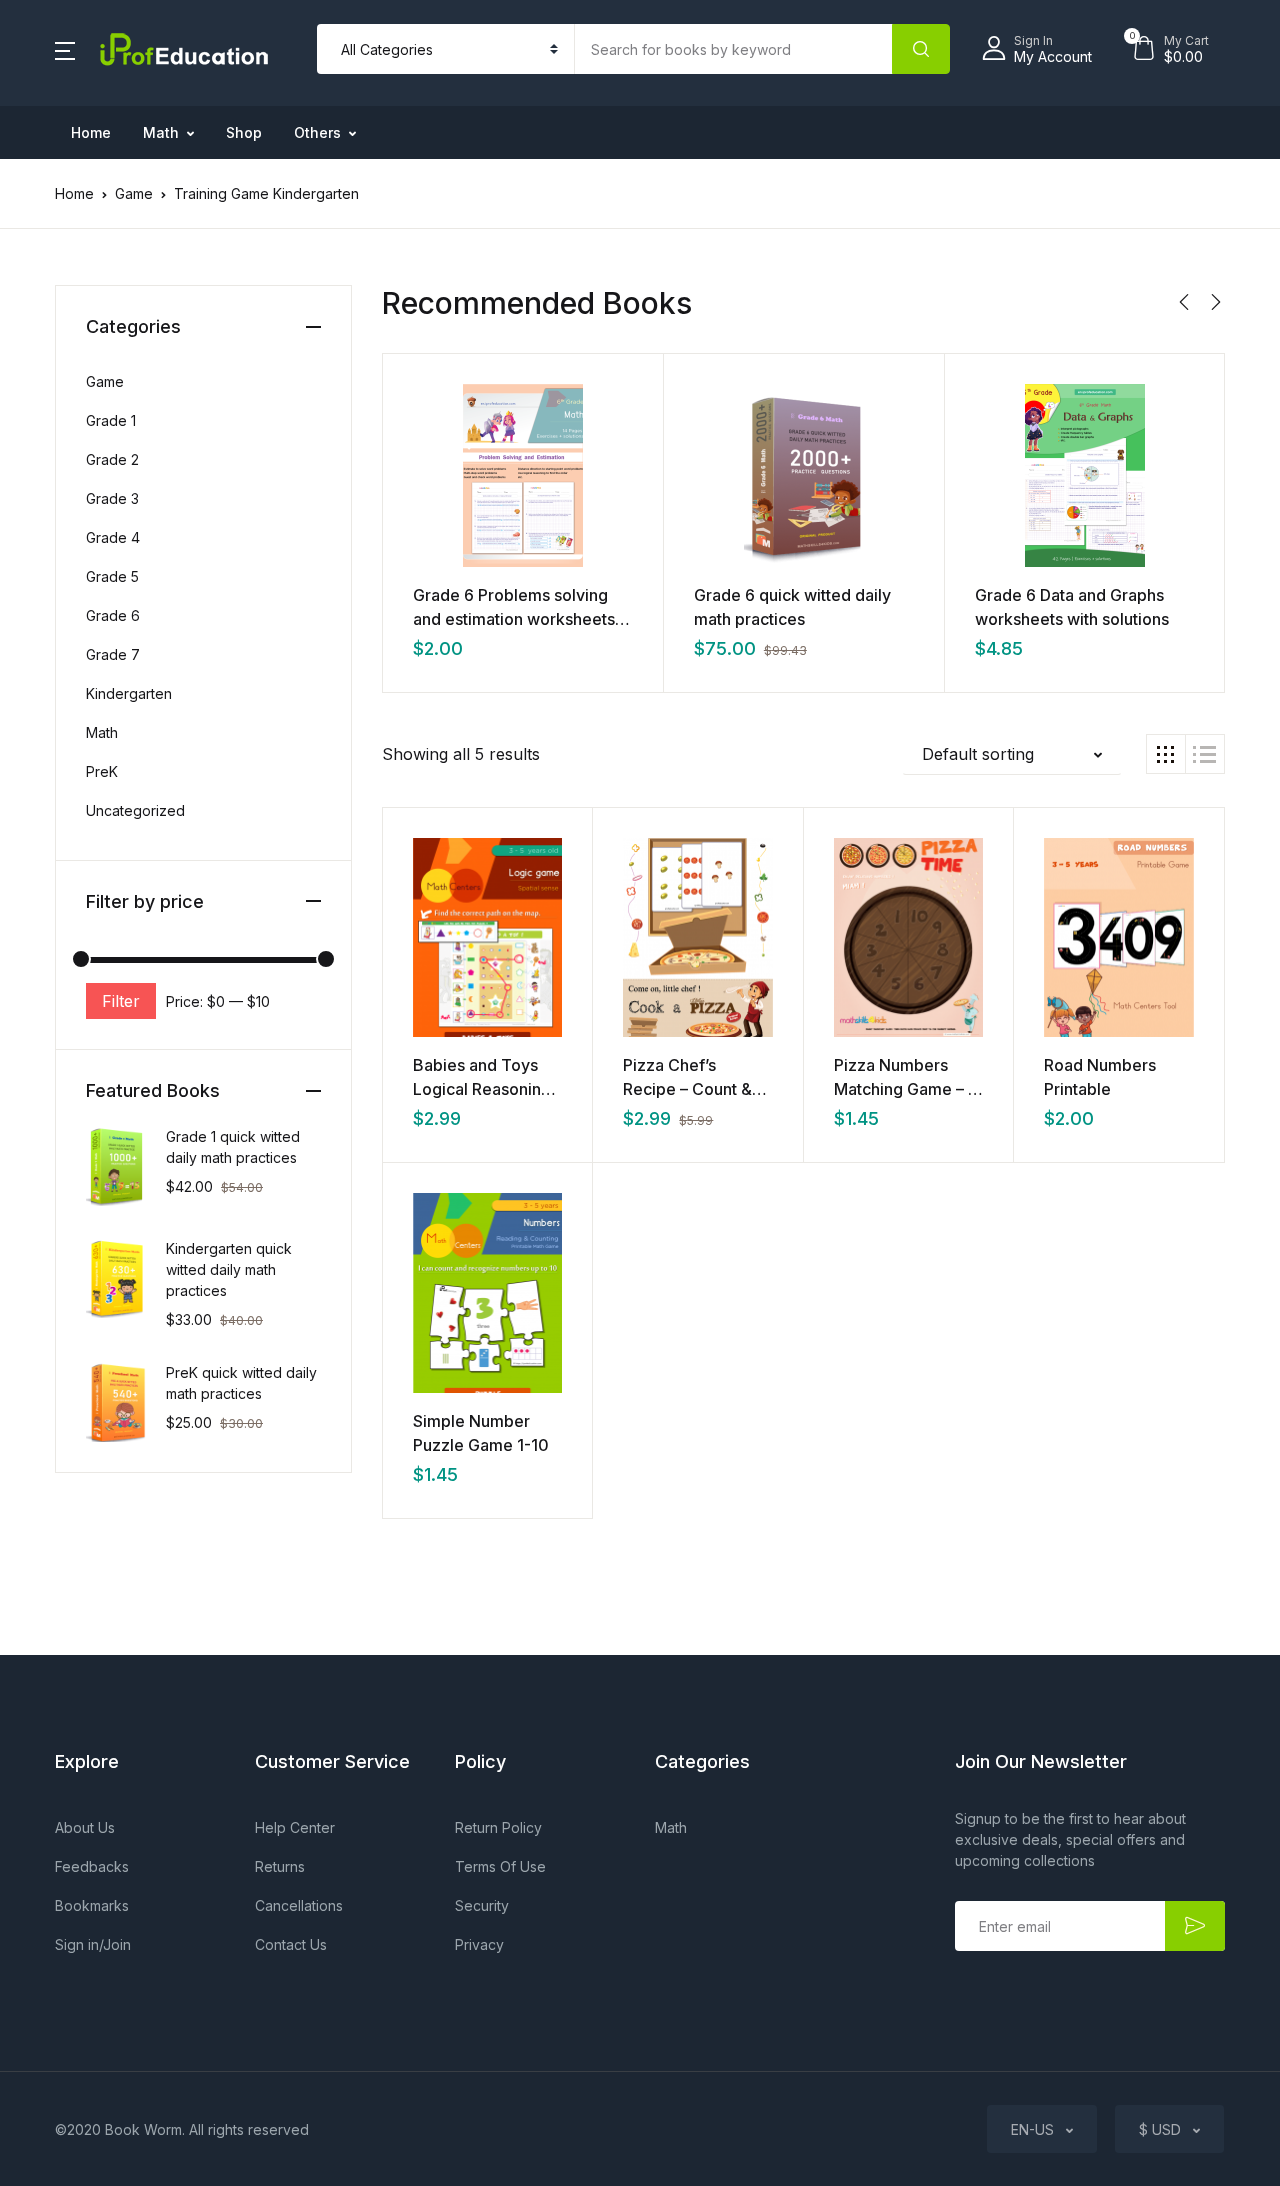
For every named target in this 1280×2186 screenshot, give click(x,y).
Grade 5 (112, 576)
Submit (1195, 1926)
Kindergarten (129, 693)
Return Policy (498, 1827)
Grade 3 (112, 498)
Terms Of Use (500, 1866)
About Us (85, 1827)
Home (91, 132)
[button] (65, 49)
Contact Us (291, 1944)
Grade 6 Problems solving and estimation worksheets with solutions (514, 619)
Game (134, 193)
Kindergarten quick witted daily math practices (229, 1269)
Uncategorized (135, 810)
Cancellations (299, 1905)
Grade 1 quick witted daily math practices (233, 1147)
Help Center (295, 1827)
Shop (244, 132)
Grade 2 (112, 459)
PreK (102, 771)
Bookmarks (92, 1905)
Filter (121, 1001)
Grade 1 (111, 420)
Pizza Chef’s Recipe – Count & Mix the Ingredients (695, 1089)
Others (317, 132)
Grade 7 (113, 654)
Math (161, 132)
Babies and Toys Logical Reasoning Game (482, 1089)
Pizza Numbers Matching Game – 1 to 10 (904, 1089)
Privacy (479, 1944)
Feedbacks (92, 1866)
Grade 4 (113, 537)
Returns (280, 1866)
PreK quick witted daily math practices (241, 1383)
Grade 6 (113, 615)
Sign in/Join (93, 1944)
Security (482, 1905)
